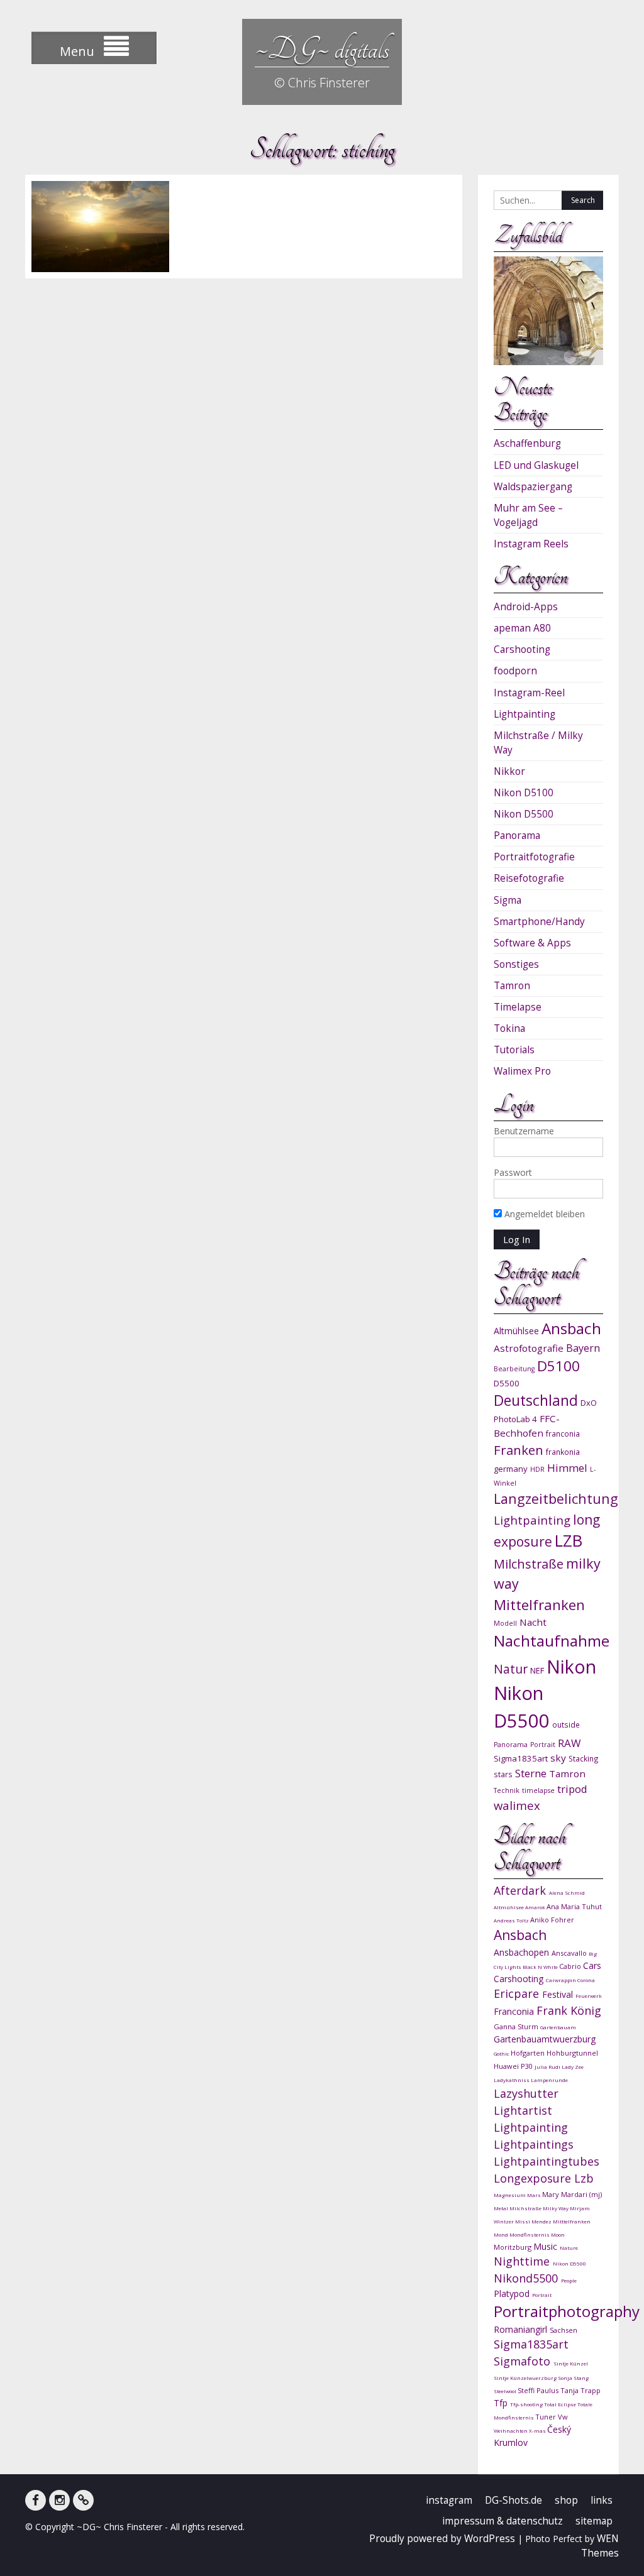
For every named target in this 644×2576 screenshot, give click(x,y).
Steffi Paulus (539, 2390)
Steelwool (506, 2391)
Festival (559, 1994)
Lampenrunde (549, 2080)
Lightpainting (525, 714)
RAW (569, 1743)
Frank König (569, 2010)
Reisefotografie (529, 878)
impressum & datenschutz (502, 2521)
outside (566, 1724)
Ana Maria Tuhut (574, 1906)
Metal (502, 2208)
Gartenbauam (558, 2027)
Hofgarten (529, 2053)
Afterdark (521, 1890)
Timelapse (518, 1007)
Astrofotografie (529, 1348)
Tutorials (514, 1050)
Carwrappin (562, 1980)
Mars (535, 2195)
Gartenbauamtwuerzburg (545, 2039)
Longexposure (534, 2178)
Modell (505, 1623)
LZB (569, 1541)
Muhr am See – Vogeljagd (528, 515)
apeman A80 (522, 628)
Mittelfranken (539, 1605)
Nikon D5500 (524, 814)
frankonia (563, 1452)
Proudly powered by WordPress (442, 2539)
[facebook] (36, 2500)
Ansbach (571, 1328)
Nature (569, 2248)
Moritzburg (514, 2247)
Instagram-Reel (529, 693)
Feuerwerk (589, 1996)
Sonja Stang (573, 2378)
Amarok (536, 1907)
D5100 (558, 1366)
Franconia (515, 2011)
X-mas (538, 2431)
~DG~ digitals (322, 49)
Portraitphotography (567, 2311)
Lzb (584, 2178)
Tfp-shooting (527, 2404)
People (569, 2280)
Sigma (508, 900)
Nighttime (523, 2261)
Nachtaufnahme (552, 1641)
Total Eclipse (561, 2404)
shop (566, 2500)
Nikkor (509, 771)
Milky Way (556, 2208)
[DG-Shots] (83, 2500)
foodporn (515, 671)
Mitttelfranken (572, 2221)
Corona (586, 1980)
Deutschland (536, 1400)
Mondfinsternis (530, 2234)
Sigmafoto (524, 2361)
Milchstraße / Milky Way (538, 743)
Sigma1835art (521, 1758)
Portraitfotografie (534, 857)
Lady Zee (573, 2067)
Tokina (509, 1028)
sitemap (594, 2521)
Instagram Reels (531, 544)
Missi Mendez (534, 2221)
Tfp (502, 2403)
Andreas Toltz (512, 1920)
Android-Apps (526, 607)
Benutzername (524, 1131)
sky (558, 1758)
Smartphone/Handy (539, 922)
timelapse (538, 1790)
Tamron (512, 986)
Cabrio (571, 1966)
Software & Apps (532, 943)
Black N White (541, 1967)
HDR (537, 1469)
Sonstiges (516, 964)
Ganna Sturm (517, 2026)
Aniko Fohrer (552, 1920)
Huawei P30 (514, 2066)
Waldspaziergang (533, 487)
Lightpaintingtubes (547, 2161)
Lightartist (523, 2110)
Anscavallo (570, 1953)
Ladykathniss (512, 2080)
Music (547, 2246)
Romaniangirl (522, 2329)
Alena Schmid (567, 1893)
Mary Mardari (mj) (572, 2194)
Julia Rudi (548, 2067)
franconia (563, 1433)
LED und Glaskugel (536, 465)
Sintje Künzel (571, 2363)
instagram (449, 2500)
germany (511, 1469)
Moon (558, 2234)
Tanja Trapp (580, 2390)
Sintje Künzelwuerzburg (526, 2378)
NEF (537, 1670)
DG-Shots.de (514, 2500)
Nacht (533, 1622)
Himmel (567, 1468)
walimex (517, 1805)
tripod (572, 1789)
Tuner (547, 2417)
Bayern (583, 1348)
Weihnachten (511, 2431)
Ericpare (518, 1993)
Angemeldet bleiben (543, 1214)
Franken (519, 1450)
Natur (511, 1669)
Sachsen (563, 2330)
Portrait (543, 1745)
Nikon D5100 (524, 793)
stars (503, 1774)
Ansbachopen (523, 1952)
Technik (507, 1790)
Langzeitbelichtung (556, 1499)
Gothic (502, 2053)
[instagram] (59, 2500)
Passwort (513, 1172)
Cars (592, 1965)
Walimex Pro (522, 1071)
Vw (563, 2417)
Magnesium (510, 2195)
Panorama (517, 836)
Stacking (584, 1758)
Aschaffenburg (527, 443)
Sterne (531, 1773)
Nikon (571, 1666)
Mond (502, 2234)
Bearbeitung (514, 1369)
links (602, 2500)
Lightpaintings (534, 2144)
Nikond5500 (527, 2278)
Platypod (513, 2294)
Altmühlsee (516, 1331)
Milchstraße (529, 1564)
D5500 (507, 1383)
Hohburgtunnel (572, 2053)
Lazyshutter (526, 2093)
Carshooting (522, 649)
